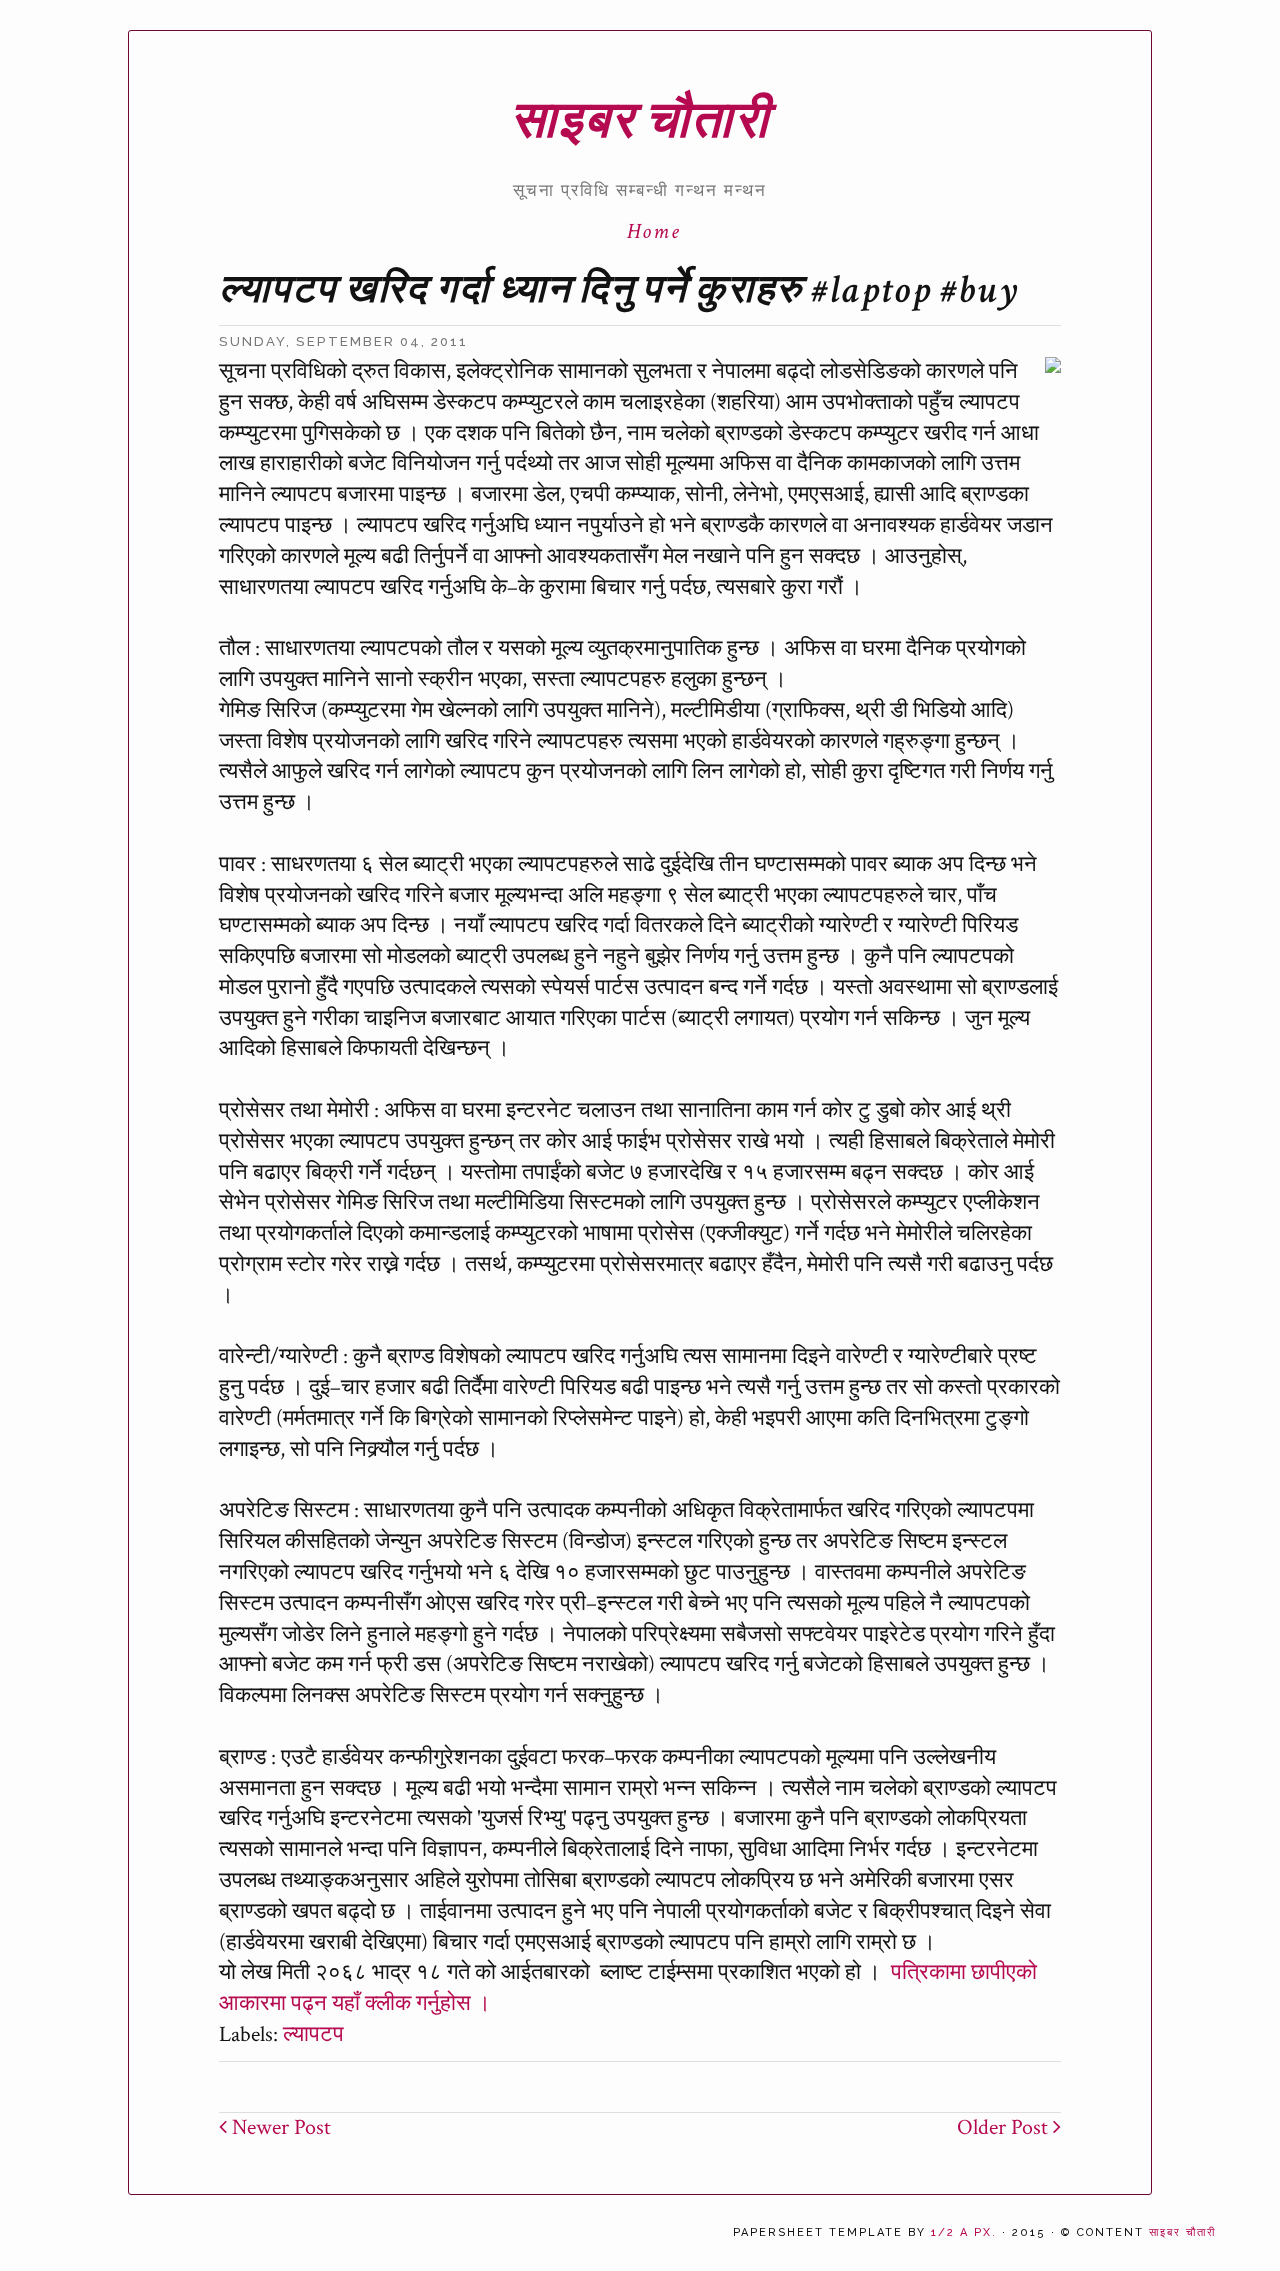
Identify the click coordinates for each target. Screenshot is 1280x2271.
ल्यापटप (313, 2034)
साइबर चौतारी (640, 121)
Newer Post (279, 2127)
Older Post (1005, 2127)
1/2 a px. (964, 2232)
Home (654, 231)
